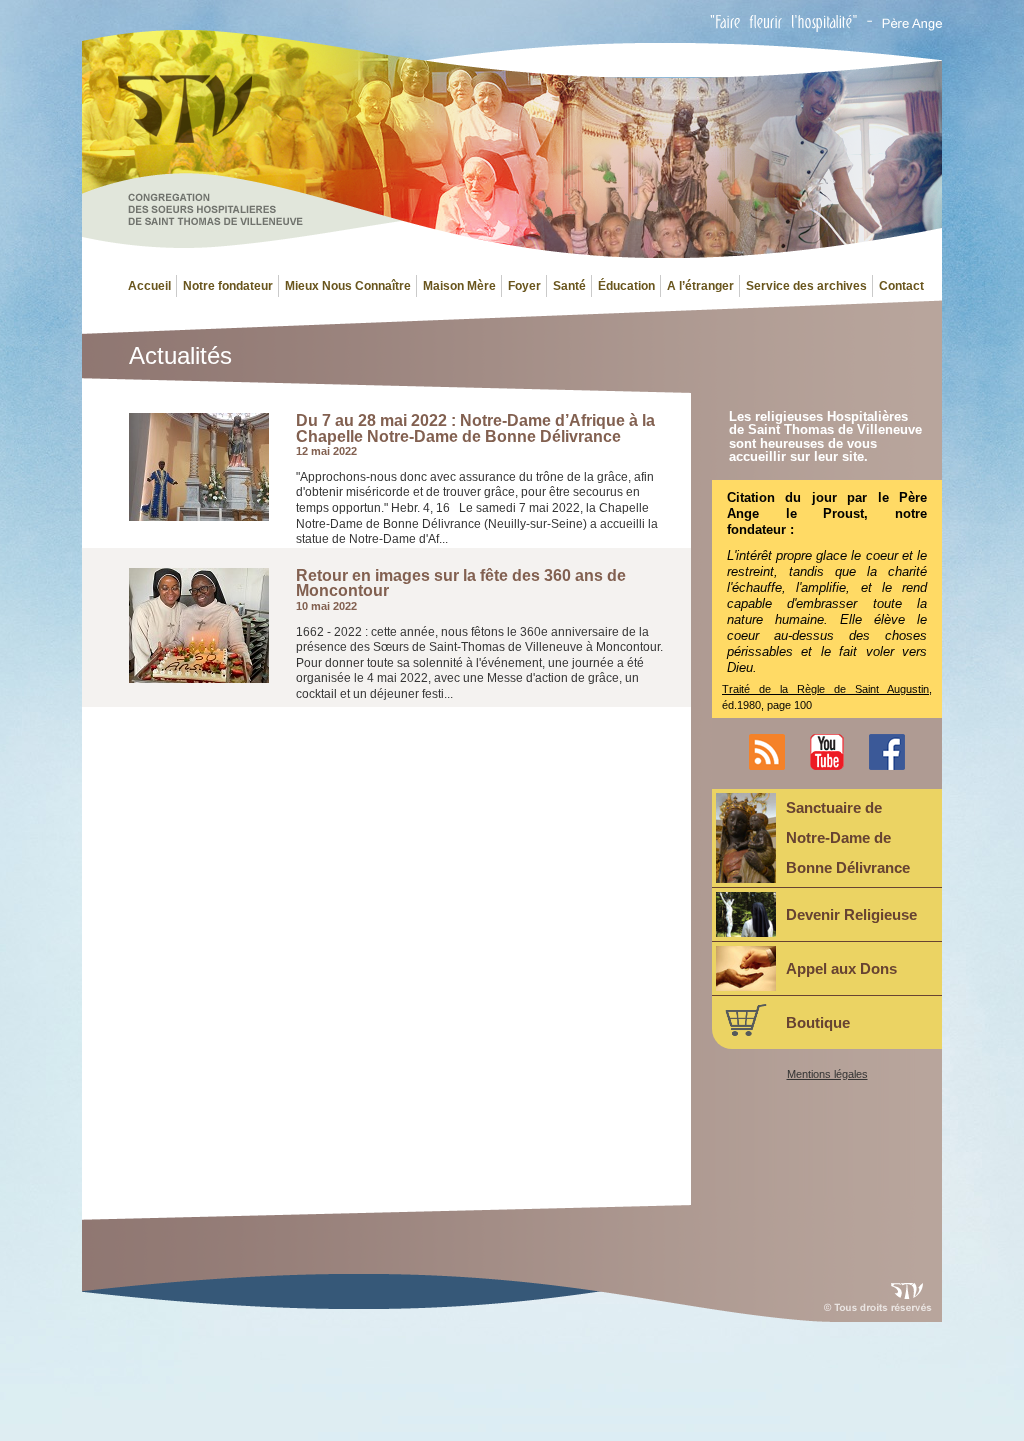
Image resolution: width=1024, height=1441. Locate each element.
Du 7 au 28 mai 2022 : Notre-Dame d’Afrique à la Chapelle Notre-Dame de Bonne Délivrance (475, 428)
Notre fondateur (228, 286)
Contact (901, 286)
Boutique (818, 1022)
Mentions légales (827, 1074)
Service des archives (806, 286)
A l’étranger (700, 286)
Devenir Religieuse (851, 914)
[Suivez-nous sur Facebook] (887, 765)
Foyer (524, 286)
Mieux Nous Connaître (348, 286)
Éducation (626, 286)
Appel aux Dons (841, 968)
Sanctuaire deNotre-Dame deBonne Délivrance (848, 837)
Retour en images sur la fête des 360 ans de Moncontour (461, 583)
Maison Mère (459, 286)
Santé (569, 286)
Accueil (149, 286)
